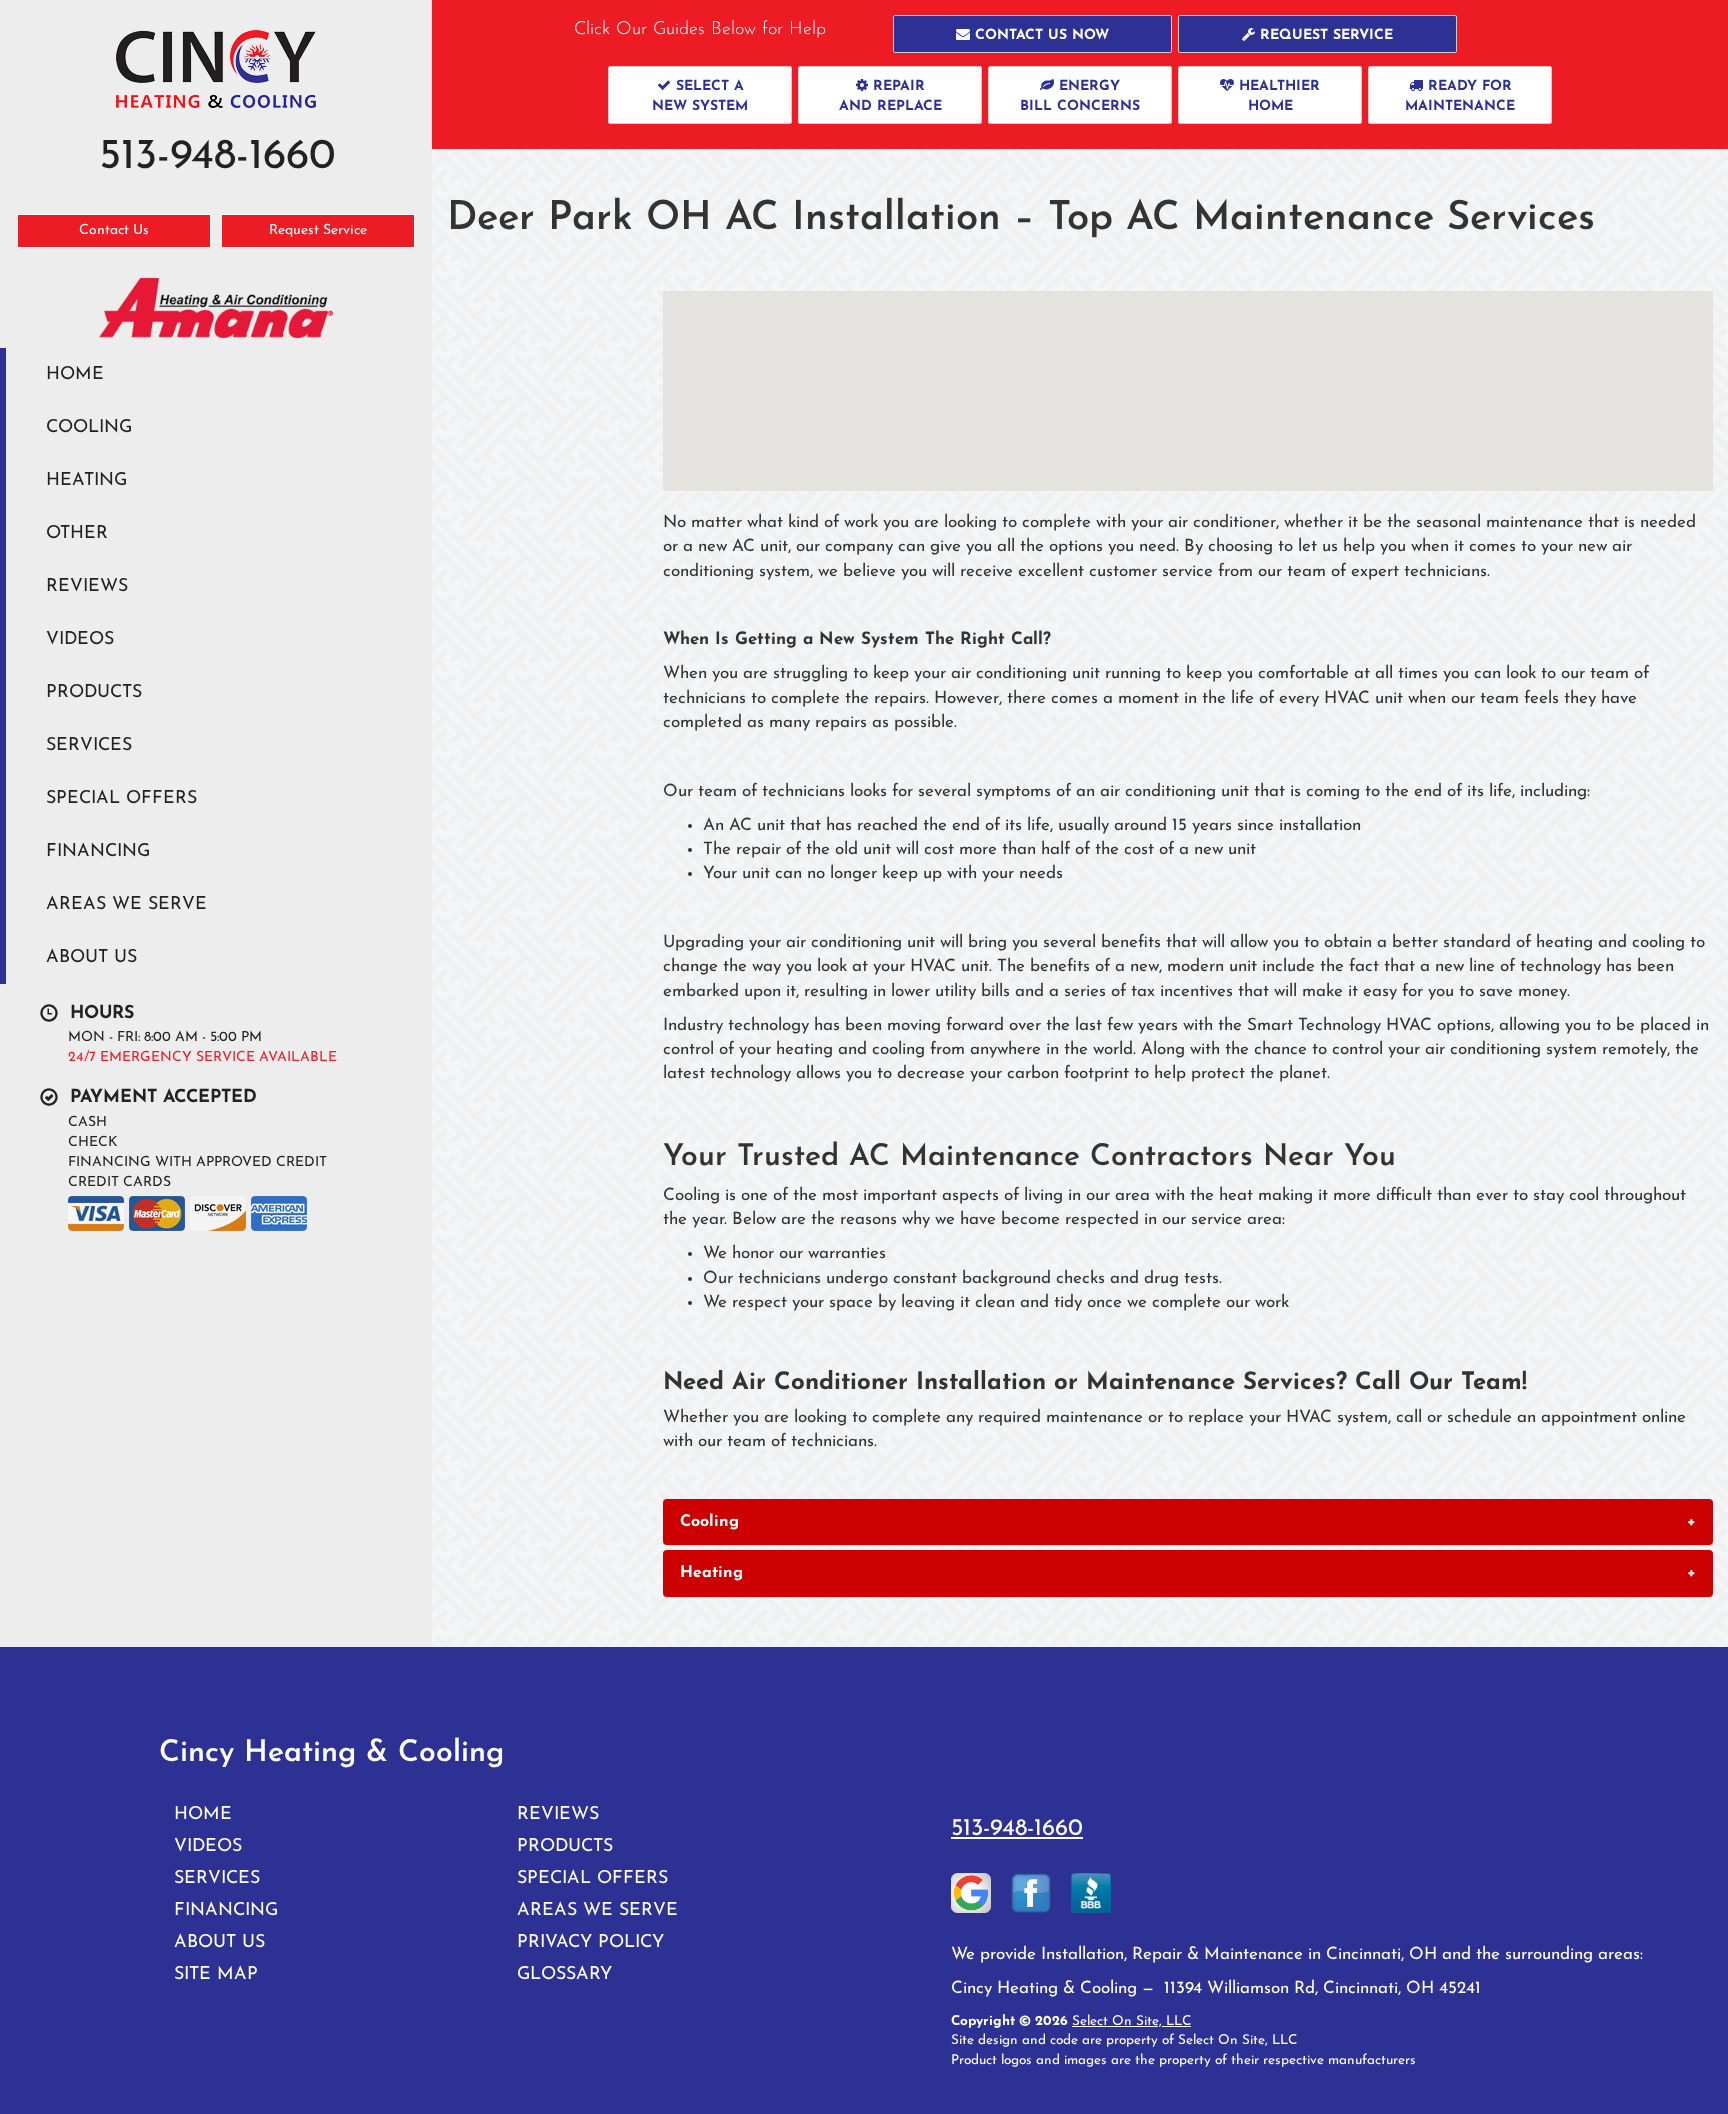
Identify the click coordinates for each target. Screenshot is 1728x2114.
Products (94, 692)
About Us (91, 957)
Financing (98, 851)
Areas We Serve (126, 904)
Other (77, 533)
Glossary (564, 1974)
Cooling (89, 427)
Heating (86, 480)
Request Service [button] (318, 230)
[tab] (1188, 1522)
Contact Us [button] (114, 230)
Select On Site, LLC (1131, 2021)
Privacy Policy (590, 1942)
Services (89, 745)
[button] (1032, 34)
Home (75, 374)
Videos (80, 639)
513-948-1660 (1017, 1829)
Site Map (216, 1974)
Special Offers (121, 798)
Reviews (87, 586)
